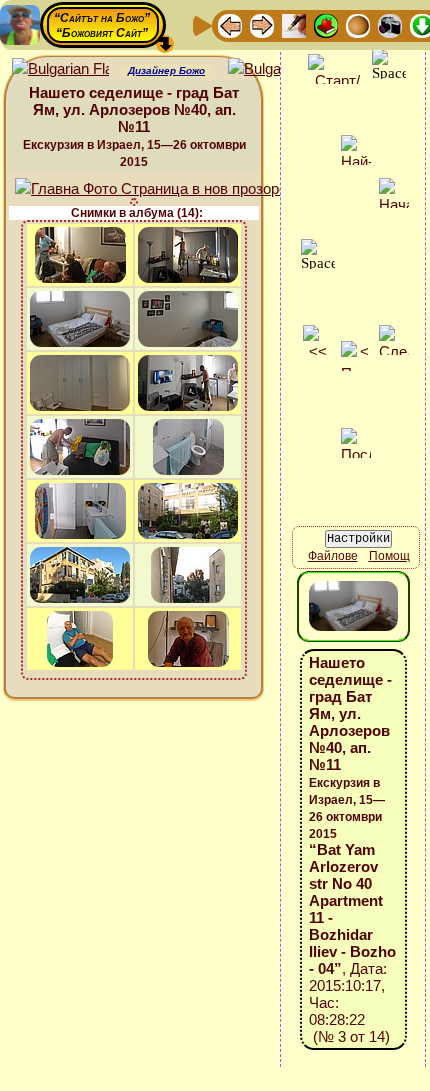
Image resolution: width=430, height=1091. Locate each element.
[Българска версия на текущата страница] (276, 69)
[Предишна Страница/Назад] (230, 24)
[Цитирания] (326, 24)
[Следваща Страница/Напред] (262, 24)
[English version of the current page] (60, 69)
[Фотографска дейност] (390, 24)
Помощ (389, 556)
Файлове (333, 556)
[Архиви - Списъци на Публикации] (294, 24)
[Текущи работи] (358, 24)
